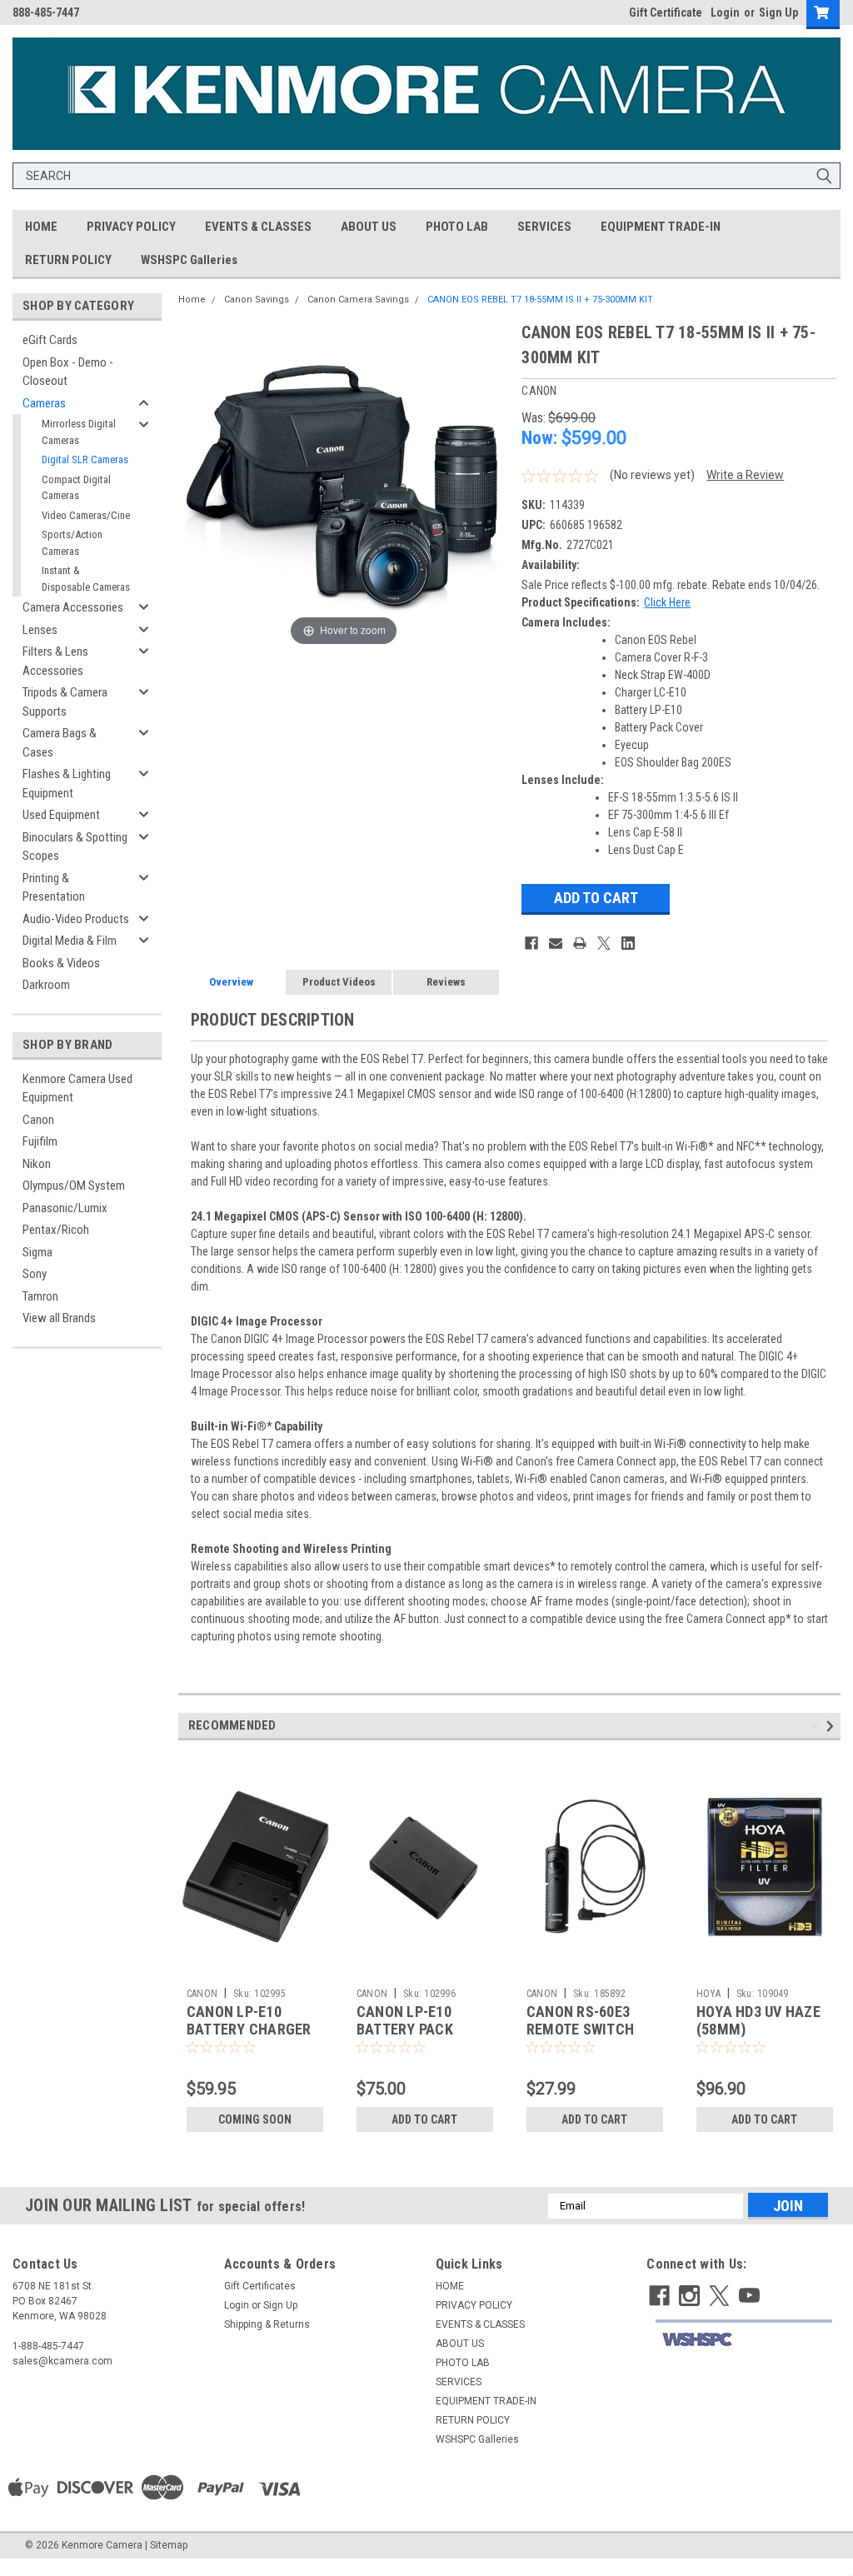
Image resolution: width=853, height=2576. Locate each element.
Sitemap (169, 2545)
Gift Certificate (666, 12)
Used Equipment (61, 815)
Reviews (446, 982)
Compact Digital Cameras (76, 488)
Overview (231, 982)
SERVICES (544, 227)
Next (833, 1726)
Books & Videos (61, 963)
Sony (35, 1274)
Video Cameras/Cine (86, 515)
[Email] (556, 943)
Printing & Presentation (54, 888)
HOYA (708, 1994)
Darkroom (46, 985)
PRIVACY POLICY (131, 227)
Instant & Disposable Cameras (86, 579)
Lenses (40, 630)
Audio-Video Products (76, 919)
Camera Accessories (73, 607)
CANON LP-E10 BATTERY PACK (405, 2020)
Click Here (667, 602)
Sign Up (778, 12)
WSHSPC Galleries (189, 260)
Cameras (44, 403)
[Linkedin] (628, 943)
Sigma (37, 1252)
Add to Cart (424, 2119)
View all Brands (59, 1318)
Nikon (37, 1164)
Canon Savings (257, 300)
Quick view (255, 1968)
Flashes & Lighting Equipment (67, 784)
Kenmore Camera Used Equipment (77, 1088)
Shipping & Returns (267, 2324)
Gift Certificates (260, 2286)
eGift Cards (50, 340)
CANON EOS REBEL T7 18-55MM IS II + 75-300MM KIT (540, 300)
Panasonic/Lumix (65, 1208)
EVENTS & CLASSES (258, 227)
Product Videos (339, 982)
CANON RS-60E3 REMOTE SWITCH (580, 2020)
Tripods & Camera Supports (65, 702)
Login (725, 12)
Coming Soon (255, 2119)
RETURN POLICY (68, 260)
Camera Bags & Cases (60, 743)
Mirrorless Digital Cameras (79, 432)
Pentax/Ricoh (56, 1230)
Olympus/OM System (74, 1186)
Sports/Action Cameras (72, 543)
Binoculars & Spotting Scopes (75, 847)
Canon (38, 1120)
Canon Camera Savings (358, 300)
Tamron (40, 1296)
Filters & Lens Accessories (55, 661)
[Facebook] (531, 943)
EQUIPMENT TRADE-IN (661, 227)
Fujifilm (40, 1141)
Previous (818, 1726)
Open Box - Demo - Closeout (68, 372)
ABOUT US (369, 227)
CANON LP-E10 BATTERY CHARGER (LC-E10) (249, 2029)
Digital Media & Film (70, 941)
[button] (744, 2340)
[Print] (580, 943)
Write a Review (745, 475)
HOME (41, 227)
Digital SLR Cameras (85, 459)
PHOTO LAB (457, 227)
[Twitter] (604, 943)
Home (192, 300)
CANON (202, 1994)
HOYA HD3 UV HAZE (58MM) (758, 2020)
